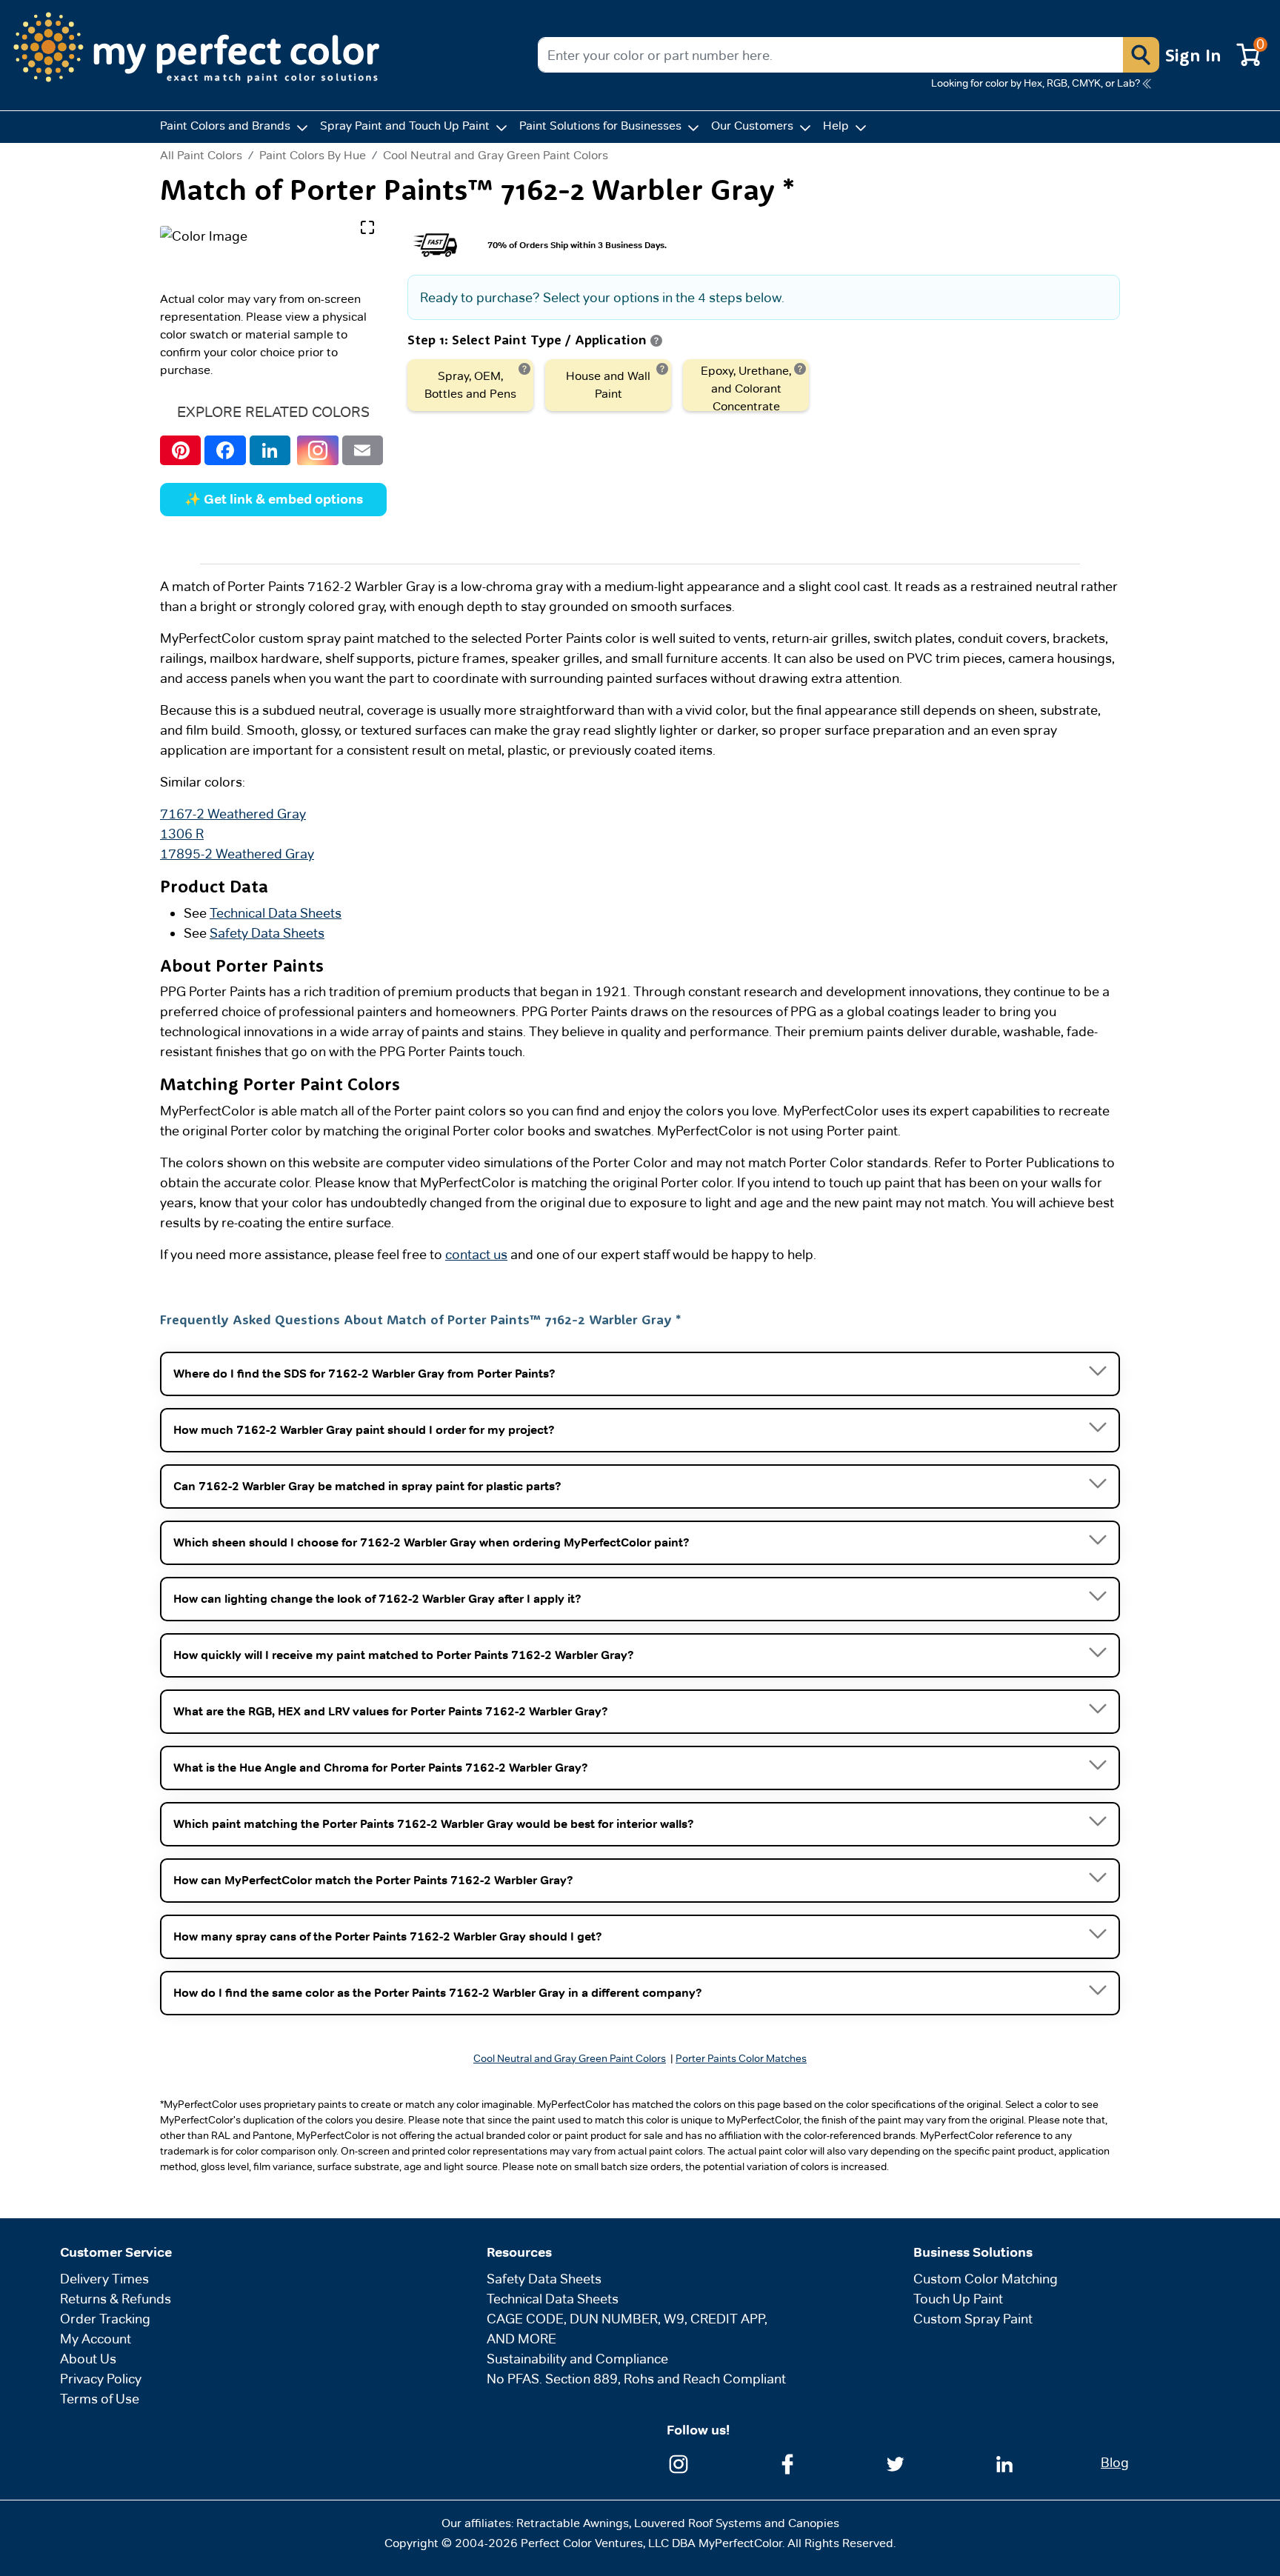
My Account (96, 2339)
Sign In (1193, 55)
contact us (476, 1254)
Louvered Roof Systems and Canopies (737, 2523)
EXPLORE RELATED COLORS (273, 412)
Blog (1115, 2462)
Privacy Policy (101, 2379)
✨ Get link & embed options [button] (274, 499)
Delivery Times (104, 2279)
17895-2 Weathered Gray (237, 854)
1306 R (182, 834)
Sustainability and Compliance (577, 2359)
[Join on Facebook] (787, 2463)
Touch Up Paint (958, 2299)
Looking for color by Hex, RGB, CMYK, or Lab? (1036, 83)
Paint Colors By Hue (313, 155)
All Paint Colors (201, 156)
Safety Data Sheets (267, 933)
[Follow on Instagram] (679, 2463)
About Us (88, 2359)
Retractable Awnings (573, 2523)
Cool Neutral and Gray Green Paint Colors (496, 155)
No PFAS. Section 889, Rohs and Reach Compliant (636, 2379)
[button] (1141, 55)
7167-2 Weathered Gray (233, 814)
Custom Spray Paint (973, 2319)
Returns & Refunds (116, 2299)
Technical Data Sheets (276, 913)
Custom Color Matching (986, 2279)
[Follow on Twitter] (896, 2463)
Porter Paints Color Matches (741, 2058)
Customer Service (116, 2252)
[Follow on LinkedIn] (1004, 2463)
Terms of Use (100, 2399)
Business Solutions (973, 2252)
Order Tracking (105, 2319)
